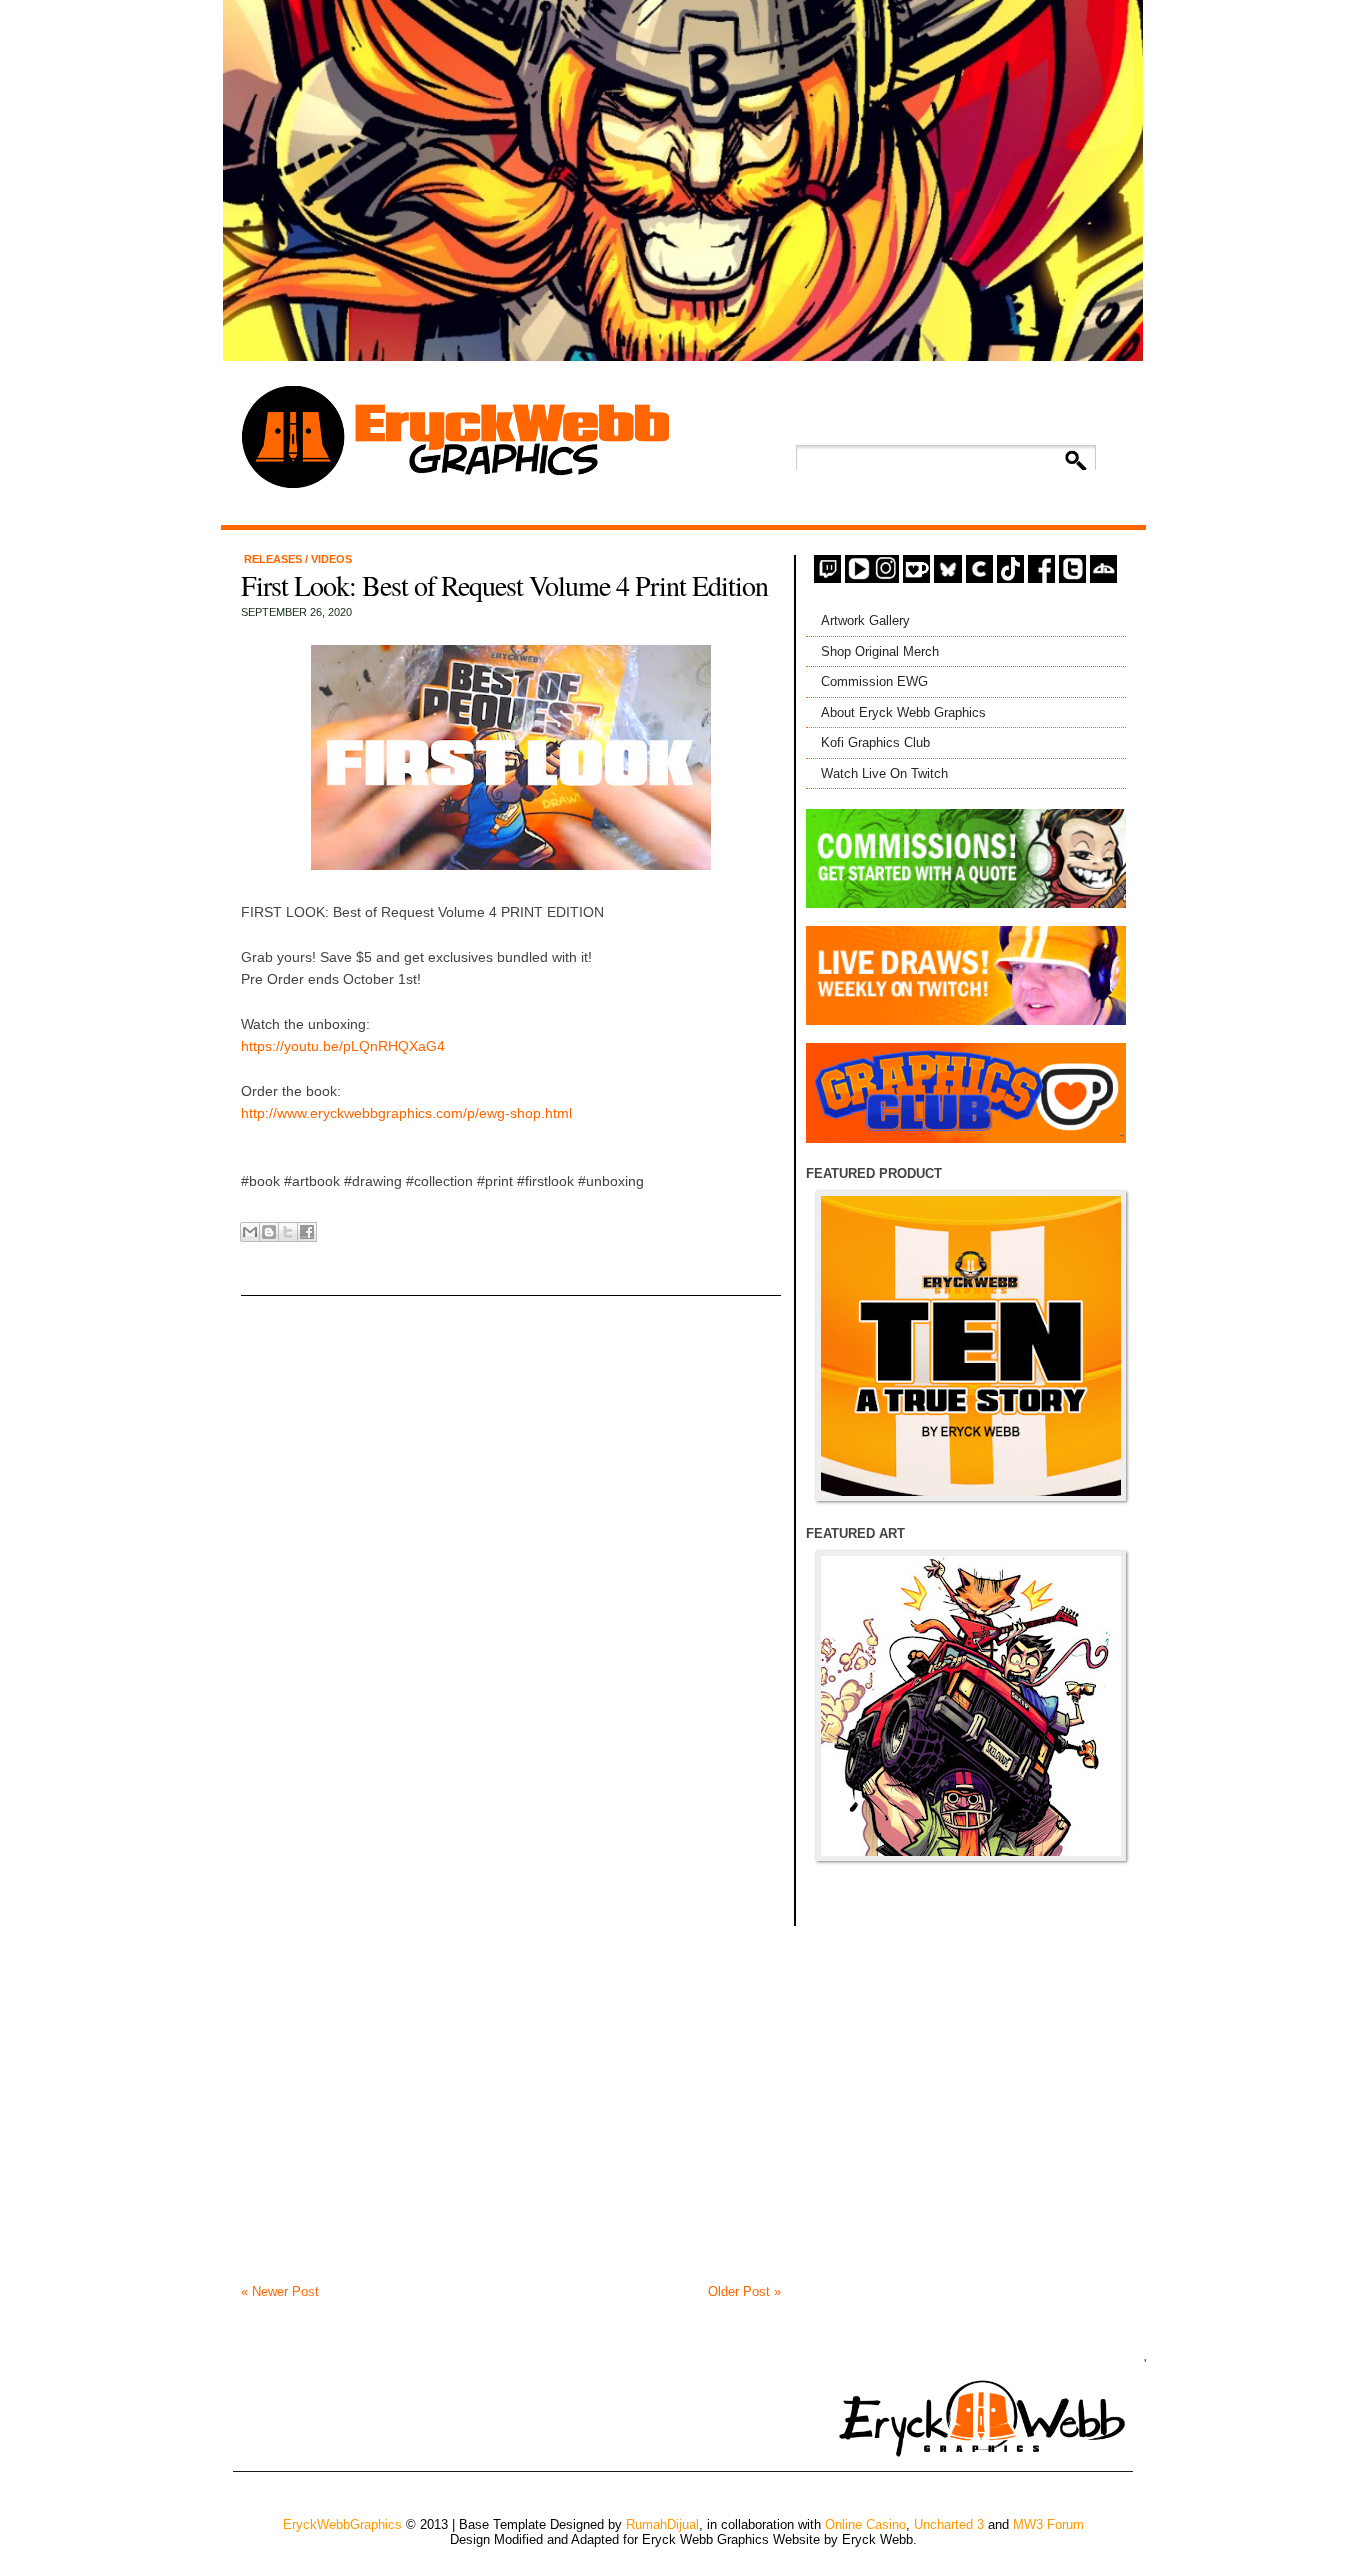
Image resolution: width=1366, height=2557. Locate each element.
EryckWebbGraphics (342, 2524)
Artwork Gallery (865, 620)
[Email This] (250, 1232)
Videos (331, 559)
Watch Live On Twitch (884, 773)
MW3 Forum (1048, 2524)
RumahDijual (662, 2524)
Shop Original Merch (880, 651)
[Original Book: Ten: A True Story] (971, 1346)
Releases (274, 559)
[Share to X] (288, 1232)
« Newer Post (280, 2291)
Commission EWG (874, 681)
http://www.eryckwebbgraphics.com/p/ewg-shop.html (406, 1113)
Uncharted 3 (949, 2524)
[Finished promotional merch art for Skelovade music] (971, 1706)
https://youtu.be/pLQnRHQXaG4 (343, 1046)
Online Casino (865, 2524)
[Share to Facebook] (307, 1232)
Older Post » (744, 2291)
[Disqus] (511, 1516)
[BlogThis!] (269, 1232)
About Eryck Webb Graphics (903, 712)
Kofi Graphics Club (875, 742)
